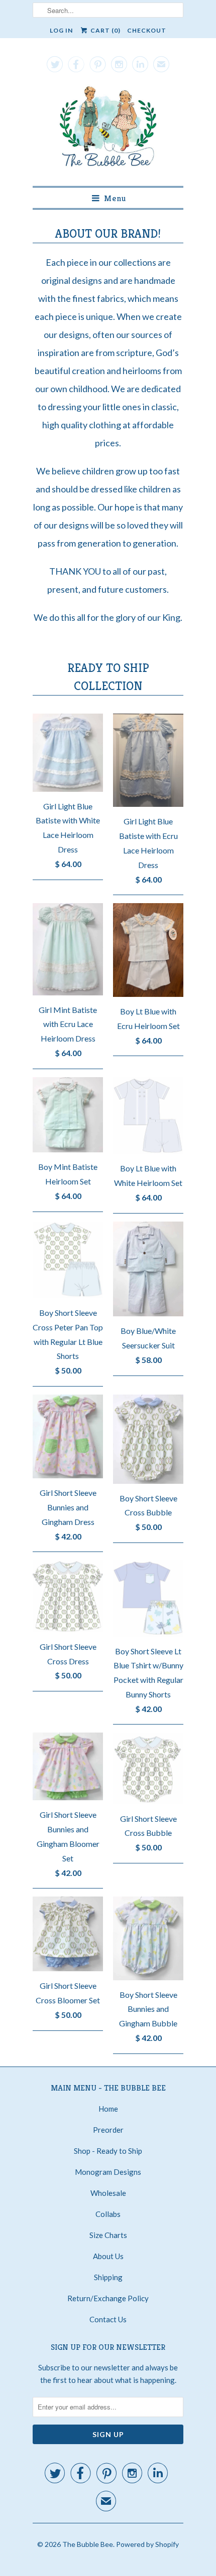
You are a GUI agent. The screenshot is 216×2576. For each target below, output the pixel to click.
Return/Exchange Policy (108, 2298)
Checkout (147, 30)
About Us (108, 2256)
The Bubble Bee (88, 2544)
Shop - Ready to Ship (108, 2151)
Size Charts (108, 2235)
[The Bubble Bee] (108, 129)
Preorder (108, 2130)
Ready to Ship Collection (108, 677)
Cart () (104, 30)
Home (108, 2109)
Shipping (108, 2277)
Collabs (108, 2214)
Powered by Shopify (147, 2544)
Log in (61, 30)
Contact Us (108, 2319)
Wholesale (108, 2193)
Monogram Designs (108, 2172)
